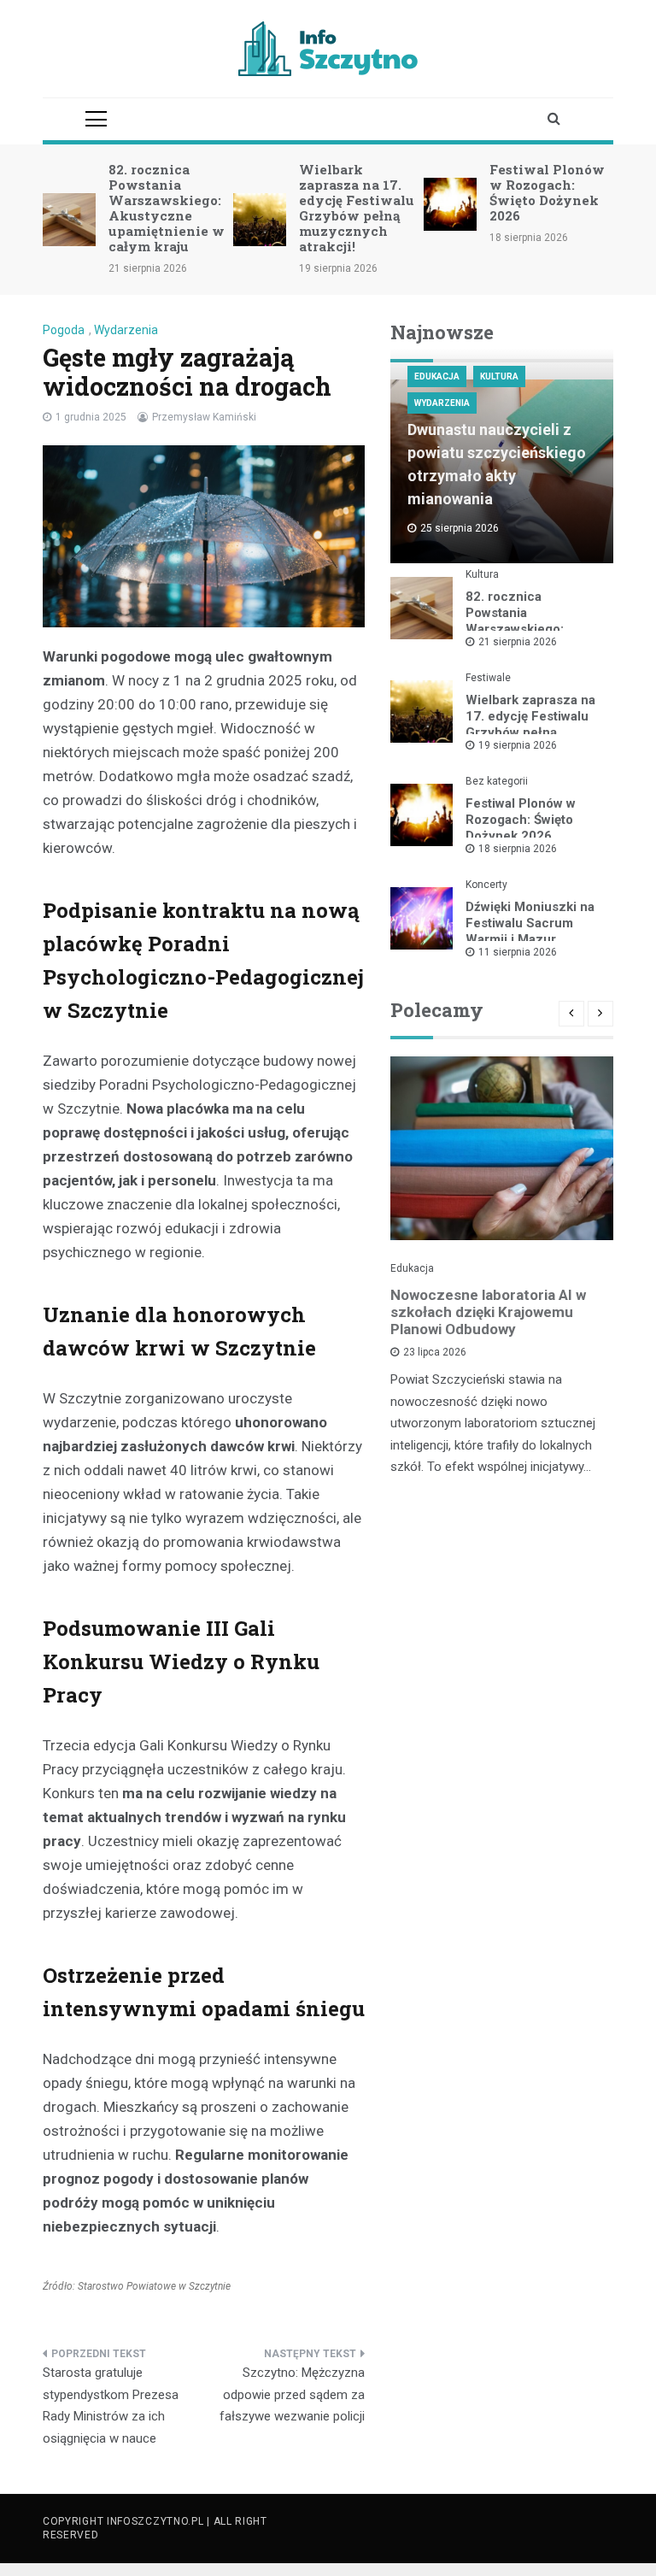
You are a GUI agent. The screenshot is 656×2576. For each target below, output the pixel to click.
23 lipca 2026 (435, 1352)
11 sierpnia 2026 (518, 952)
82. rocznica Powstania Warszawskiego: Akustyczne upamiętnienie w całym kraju (167, 208)
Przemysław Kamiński (204, 417)
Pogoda (64, 330)
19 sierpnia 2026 (518, 745)
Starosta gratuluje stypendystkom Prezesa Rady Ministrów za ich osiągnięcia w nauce (111, 2405)
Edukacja (437, 376)
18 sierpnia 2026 (518, 849)
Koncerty (486, 885)
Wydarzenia (126, 330)
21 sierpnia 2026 (518, 642)
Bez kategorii (497, 781)
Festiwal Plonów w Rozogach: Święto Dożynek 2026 (547, 192)
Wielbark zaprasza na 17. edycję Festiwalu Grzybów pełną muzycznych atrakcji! (357, 208)
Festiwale (488, 678)
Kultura (499, 376)
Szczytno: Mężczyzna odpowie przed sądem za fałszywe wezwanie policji (292, 2394)
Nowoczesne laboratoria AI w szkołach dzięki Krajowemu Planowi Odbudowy (488, 1312)
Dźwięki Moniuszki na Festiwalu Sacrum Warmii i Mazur (530, 923)
